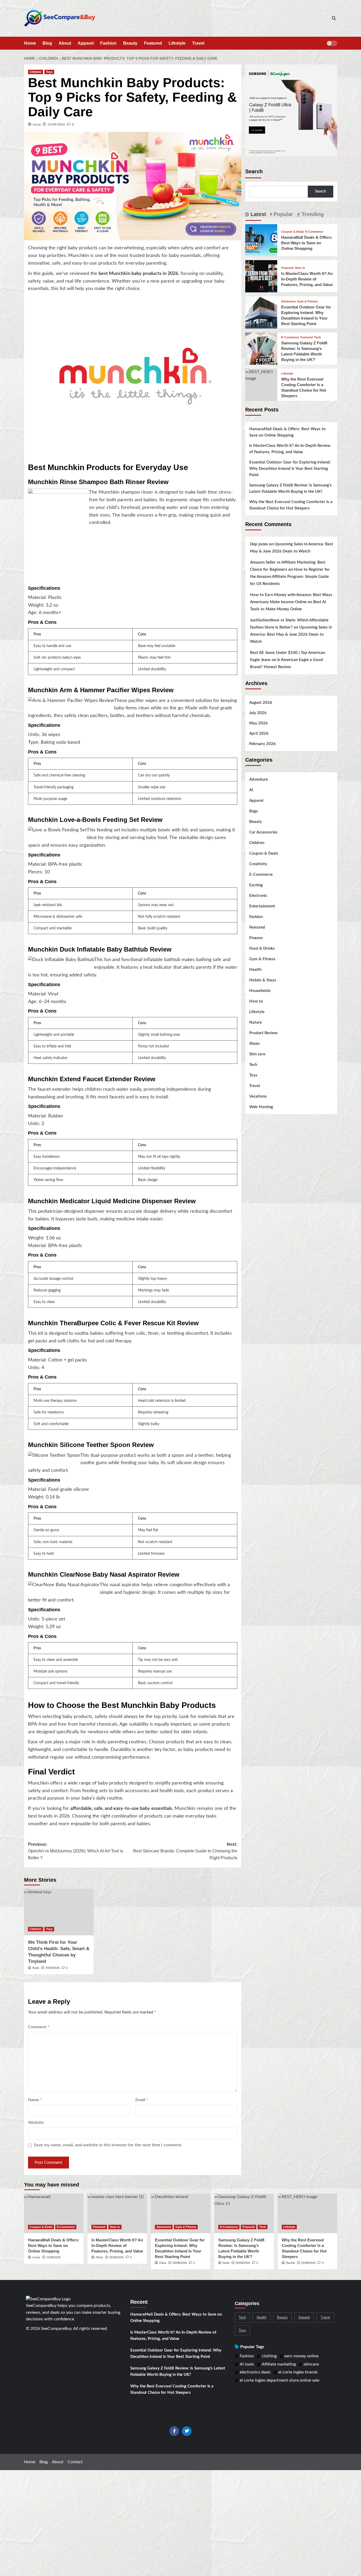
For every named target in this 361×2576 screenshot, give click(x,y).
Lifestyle (177, 43)
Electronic (258, 896)
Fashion (108, 43)
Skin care (257, 1054)
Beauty (130, 43)
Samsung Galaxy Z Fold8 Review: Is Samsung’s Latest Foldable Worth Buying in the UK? (290, 488)
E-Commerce (314, 232)
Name (35, 2100)
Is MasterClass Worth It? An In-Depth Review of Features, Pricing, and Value (307, 279)
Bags (254, 811)
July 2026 (258, 713)
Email (142, 2100)
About (65, 43)
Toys (49, 72)
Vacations (258, 1096)
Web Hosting (261, 1107)
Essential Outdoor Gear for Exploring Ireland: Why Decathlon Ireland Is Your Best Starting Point (290, 469)
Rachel (290, 2263)
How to (300, 268)
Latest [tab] (258, 214)
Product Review (263, 1033)
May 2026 (258, 723)
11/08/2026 (54, 2257)
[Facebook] (174, 2431)
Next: (185, 1851)
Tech (318, 337)
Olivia (163, 2263)
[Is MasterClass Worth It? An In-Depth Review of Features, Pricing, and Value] (261, 276)
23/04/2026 (56, 124)
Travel (198, 43)
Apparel (86, 43)
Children (36, 72)
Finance (256, 938)
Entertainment (262, 906)
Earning (256, 885)
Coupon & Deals (293, 232)
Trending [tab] (312, 214)
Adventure (288, 301)
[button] (334, 18)
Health (255, 970)
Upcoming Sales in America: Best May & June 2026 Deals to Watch (291, 634)
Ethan (99, 2257)
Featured (153, 43)
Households (260, 991)
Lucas (37, 124)
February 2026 (262, 744)
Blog (47, 43)
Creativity (258, 864)
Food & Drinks (262, 949)
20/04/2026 (53, 1968)
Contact (75, 2462)
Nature (256, 1022)
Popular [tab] (283, 214)
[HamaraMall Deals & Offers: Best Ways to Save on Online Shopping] (261, 240)
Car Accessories (263, 832)
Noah (36, 1968)
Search (254, 171)
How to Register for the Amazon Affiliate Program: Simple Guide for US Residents (290, 577)
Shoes (254, 1044)
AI (251, 790)
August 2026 (261, 703)
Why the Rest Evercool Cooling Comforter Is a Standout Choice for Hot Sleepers (291, 505)
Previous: (76, 1851)
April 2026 (259, 734)
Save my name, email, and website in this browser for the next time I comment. (108, 2145)
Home (30, 43)
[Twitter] (187, 2431)
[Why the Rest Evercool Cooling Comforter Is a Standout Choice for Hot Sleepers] (261, 375)
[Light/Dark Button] (332, 43)
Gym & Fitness (307, 301)
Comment (39, 2027)
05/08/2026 (117, 2257)
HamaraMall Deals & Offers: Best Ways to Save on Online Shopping (307, 243)
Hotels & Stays (263, 980)
